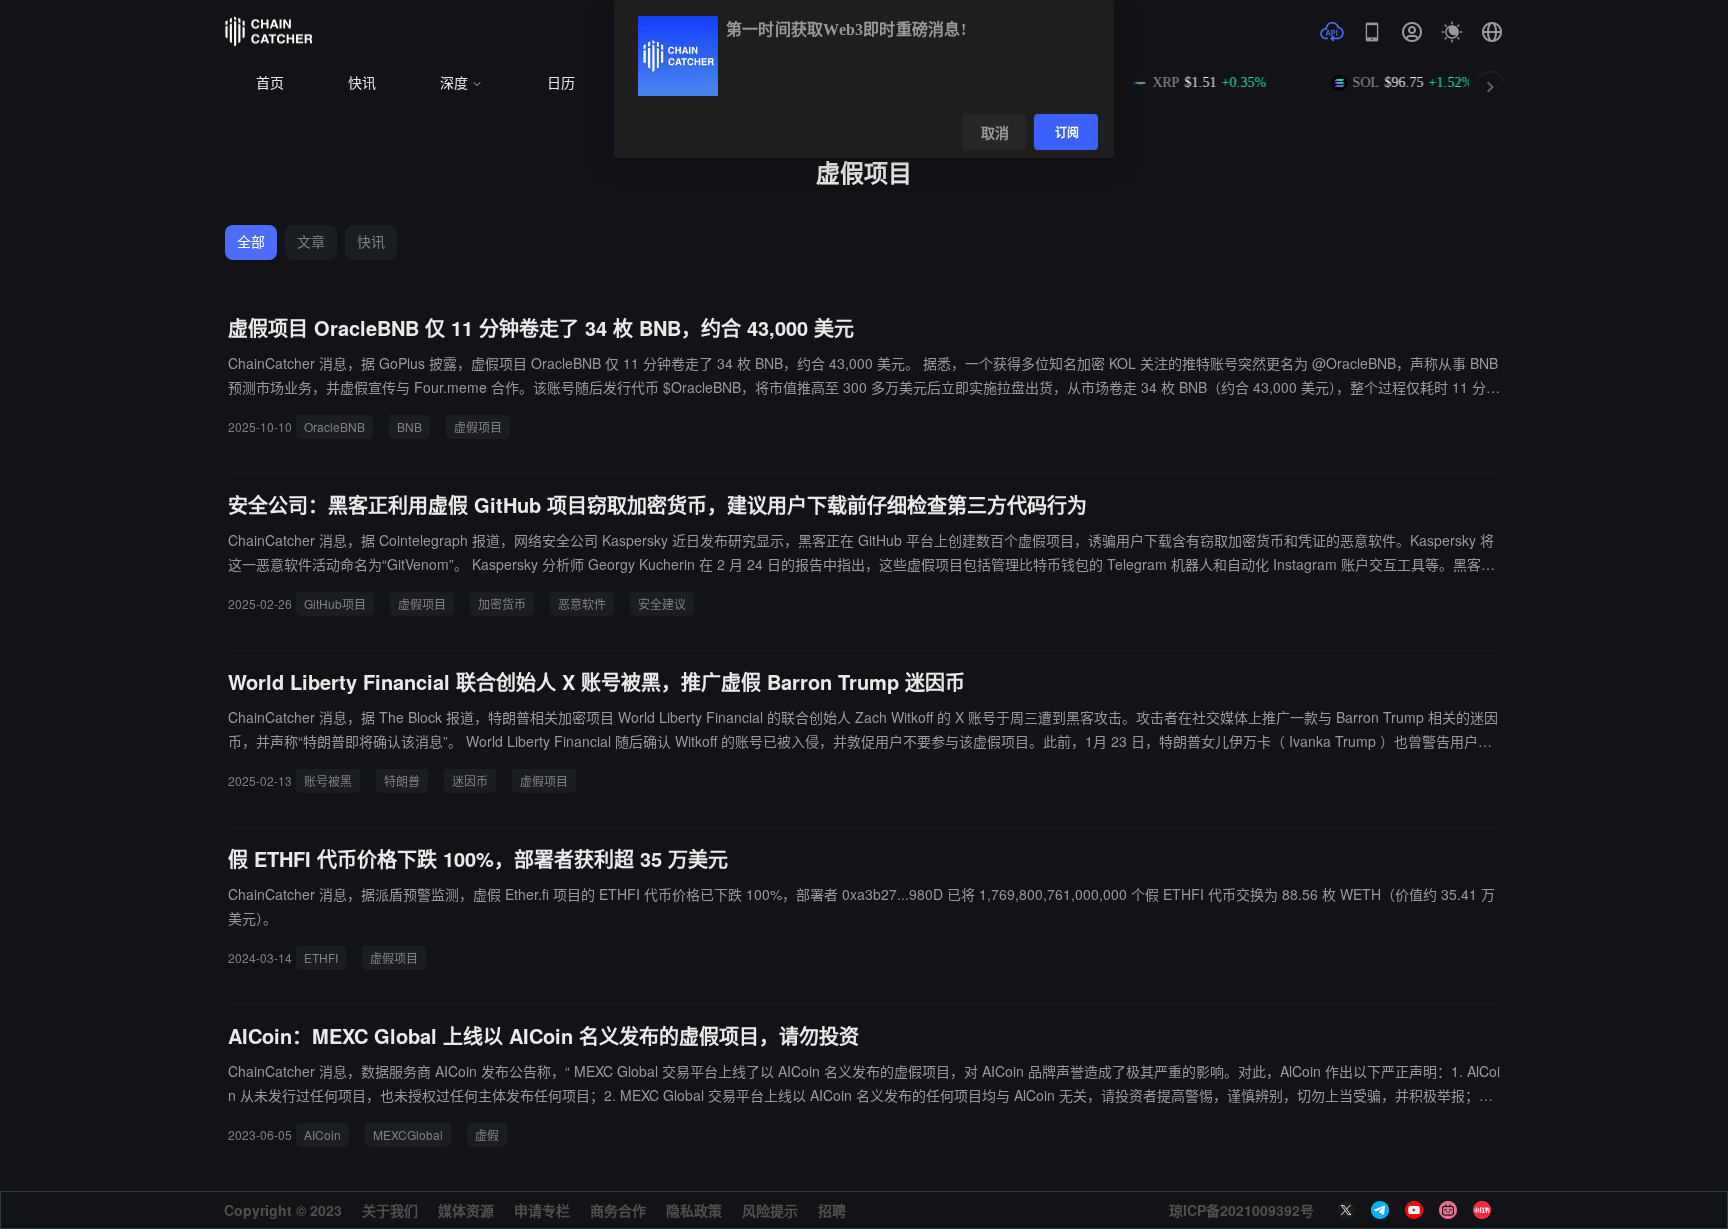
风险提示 (770, 1210)
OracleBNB (334, 426)
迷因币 (470, 780)
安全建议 (662, 603)
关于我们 (390, 1210)
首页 (270, 83)
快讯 (362, 83)
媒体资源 (466, 1210)
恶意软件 (582, 603)
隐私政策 (694, 1210)
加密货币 (502, 603)
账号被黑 (328, 780)
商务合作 (618, 1210)
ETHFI (321, 957)
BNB (409, 426)
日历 (561, 83)
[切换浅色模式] (1452, 32)
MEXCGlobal (408, 1134)
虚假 (487, 1134)
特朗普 (402, 780)
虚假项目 (478, 426)
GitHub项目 (335, 603)
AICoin (322, 1134)
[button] (1492, 32)
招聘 (832, 1210)
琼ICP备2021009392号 (1241, 1210)
